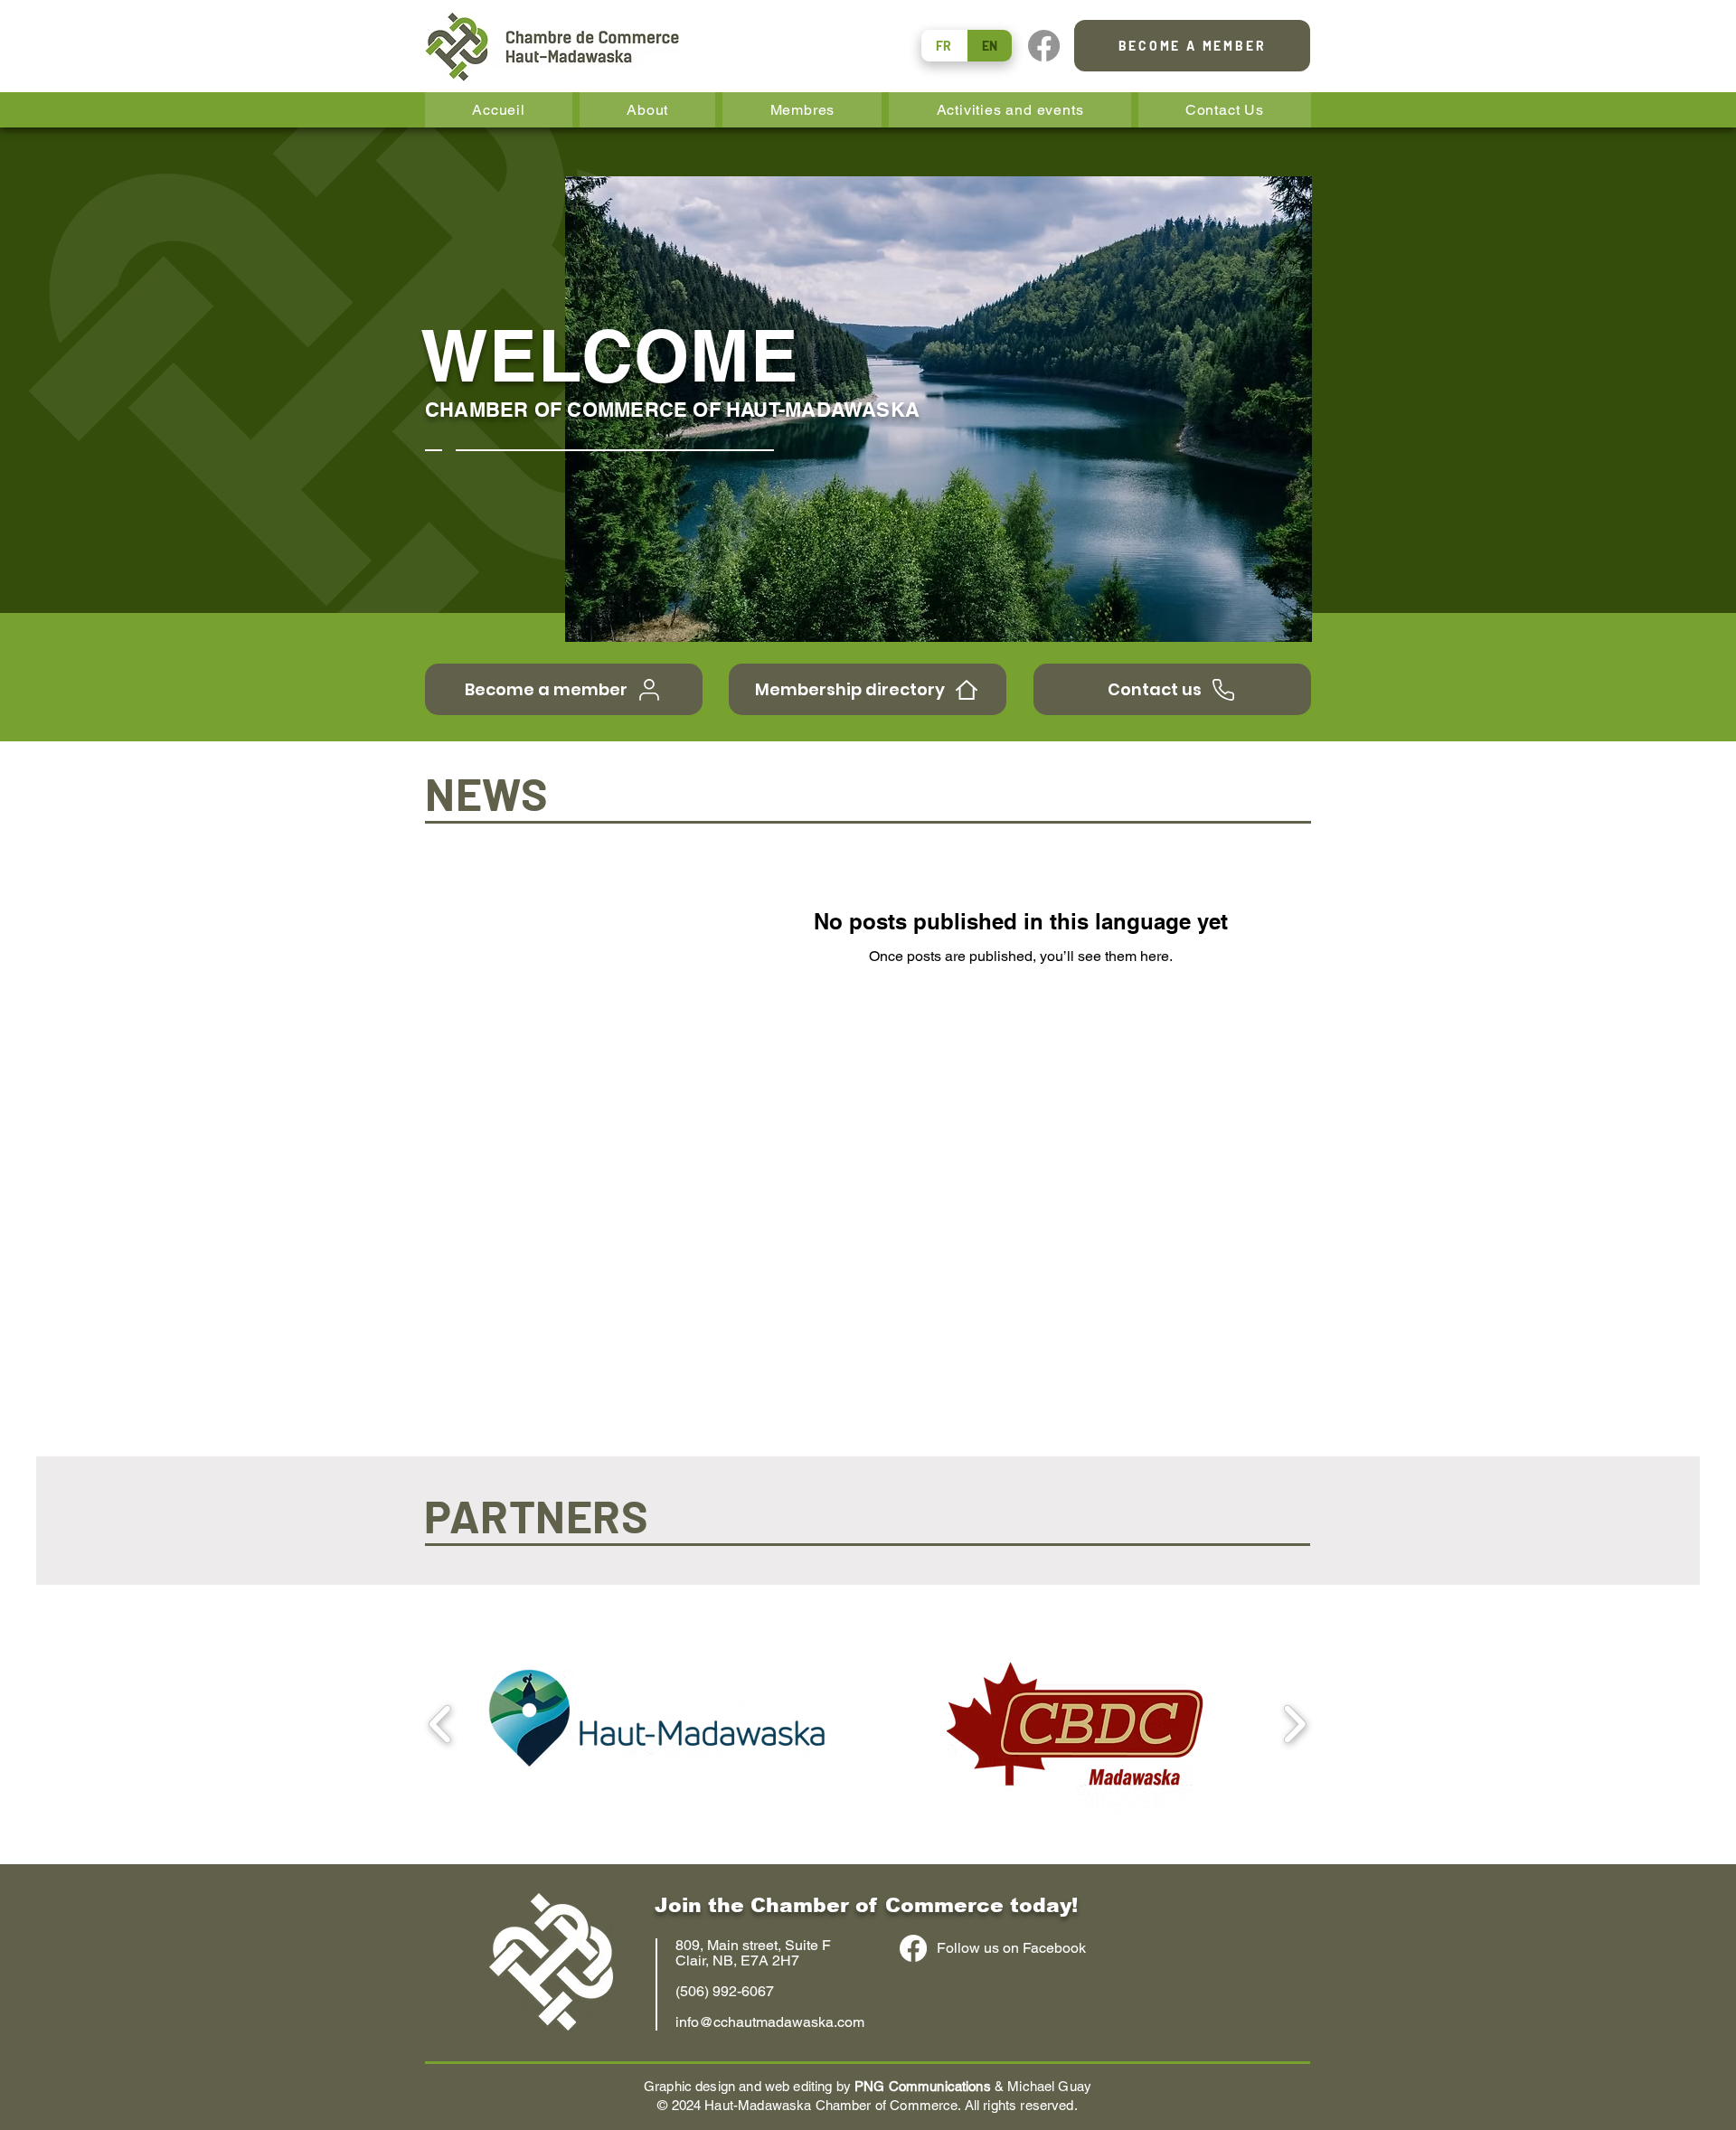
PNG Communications (923, 2086)
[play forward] (1294, 1724)
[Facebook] (1044, 46)
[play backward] (441, 1724)
